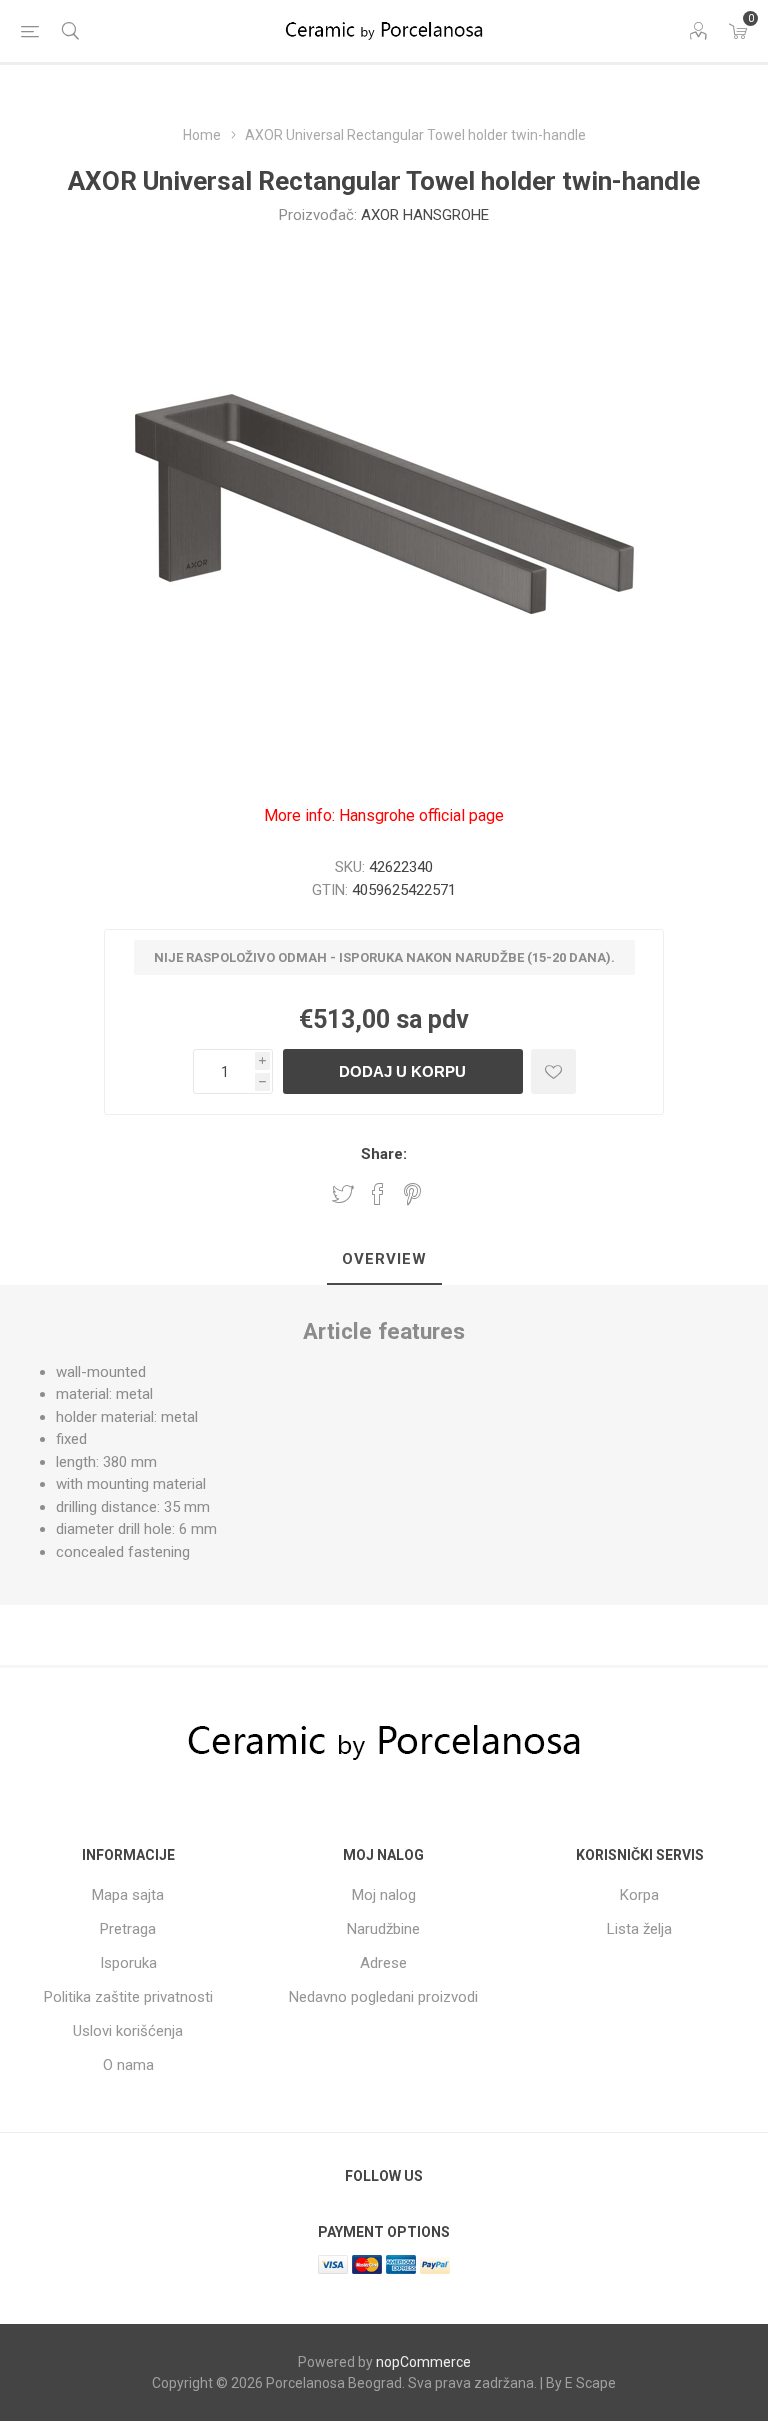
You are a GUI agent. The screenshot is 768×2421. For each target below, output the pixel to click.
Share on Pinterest (412, 1194)
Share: (384, 1154)
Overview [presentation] (384, 1259)
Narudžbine (383, 1929)
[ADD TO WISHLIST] (553, 1071)
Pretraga (128, 1929)
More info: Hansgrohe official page (384, 815)
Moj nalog (384, 1895)
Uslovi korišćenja (128, 2031)
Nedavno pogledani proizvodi (383, 1997)
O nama (128, 2065)
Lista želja (639, 1929)
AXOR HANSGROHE (425, 215)
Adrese (383, 1963)
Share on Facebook (378, 1194)
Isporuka (128, 1963)
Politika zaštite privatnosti (128, 1997)
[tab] (384, 1260)
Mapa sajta (128, 1895)
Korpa (639, 1895)
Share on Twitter (343, 1194)
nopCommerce (423, 2362)
